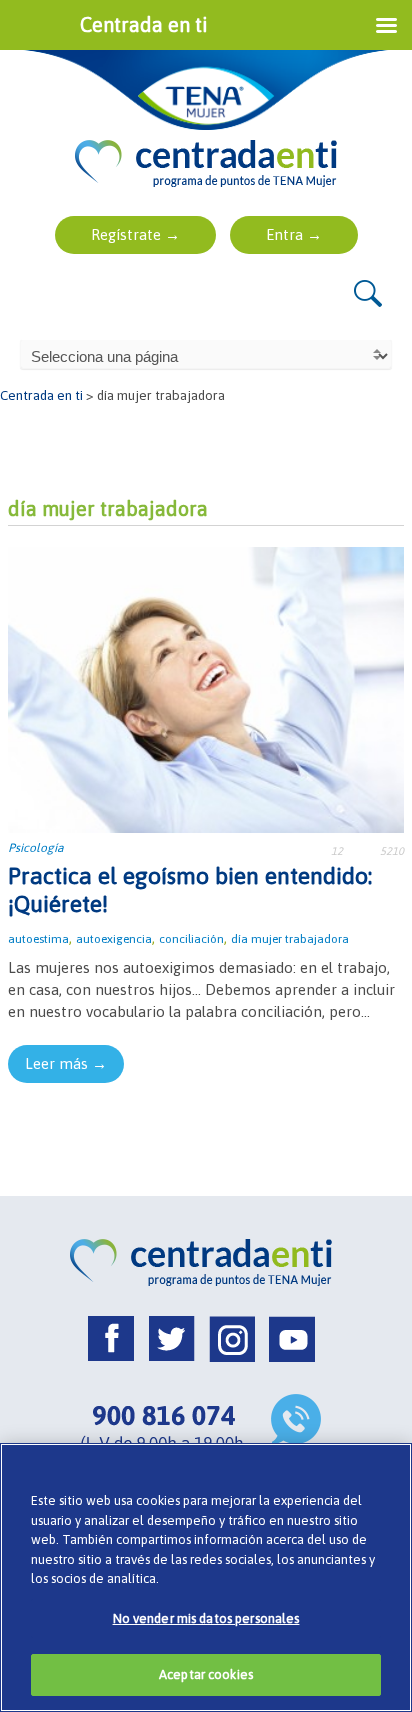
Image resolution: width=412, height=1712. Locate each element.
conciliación (191, 939)
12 (337, 851)
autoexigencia (114, 939)
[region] (206, 1577)
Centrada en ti (41, 395)
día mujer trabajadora (290, 939)
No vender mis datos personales (206, 1618)
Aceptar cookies (206, 1674)
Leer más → (66, 1063)
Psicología (36, 848)
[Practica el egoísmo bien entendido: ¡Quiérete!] (206, 688)
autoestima (38, 939)
